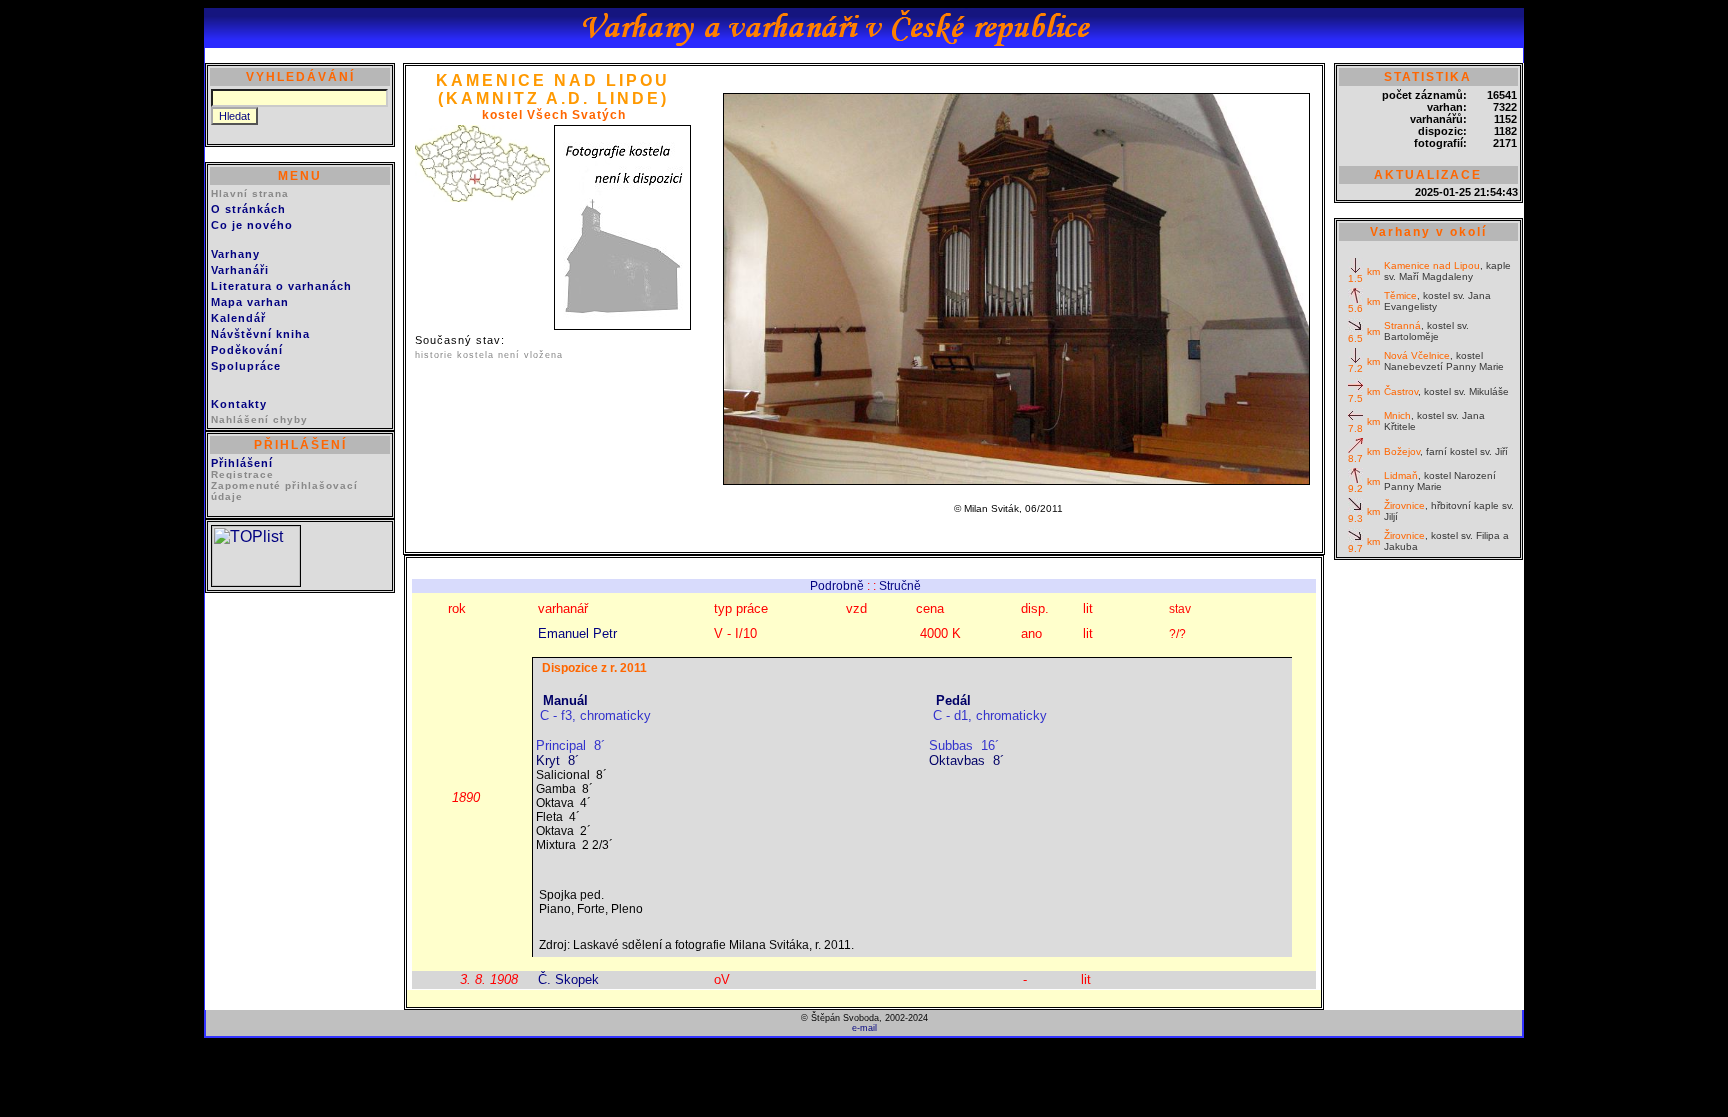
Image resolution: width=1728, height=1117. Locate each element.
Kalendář (238, 318)
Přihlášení (242, 463)
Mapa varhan (250, 302)
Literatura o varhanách (281, 286)
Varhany (235, 254)
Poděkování (247, 350)
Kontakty (239, 404)
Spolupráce (246, 366)
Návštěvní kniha (260, 334)
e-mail (864, 1028)
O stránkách (248, 209)
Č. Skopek (568, 979)
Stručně (900, 586)
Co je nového (252, 225)
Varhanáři (240, 270)
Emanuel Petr (577, 633)
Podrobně (837, 586)
